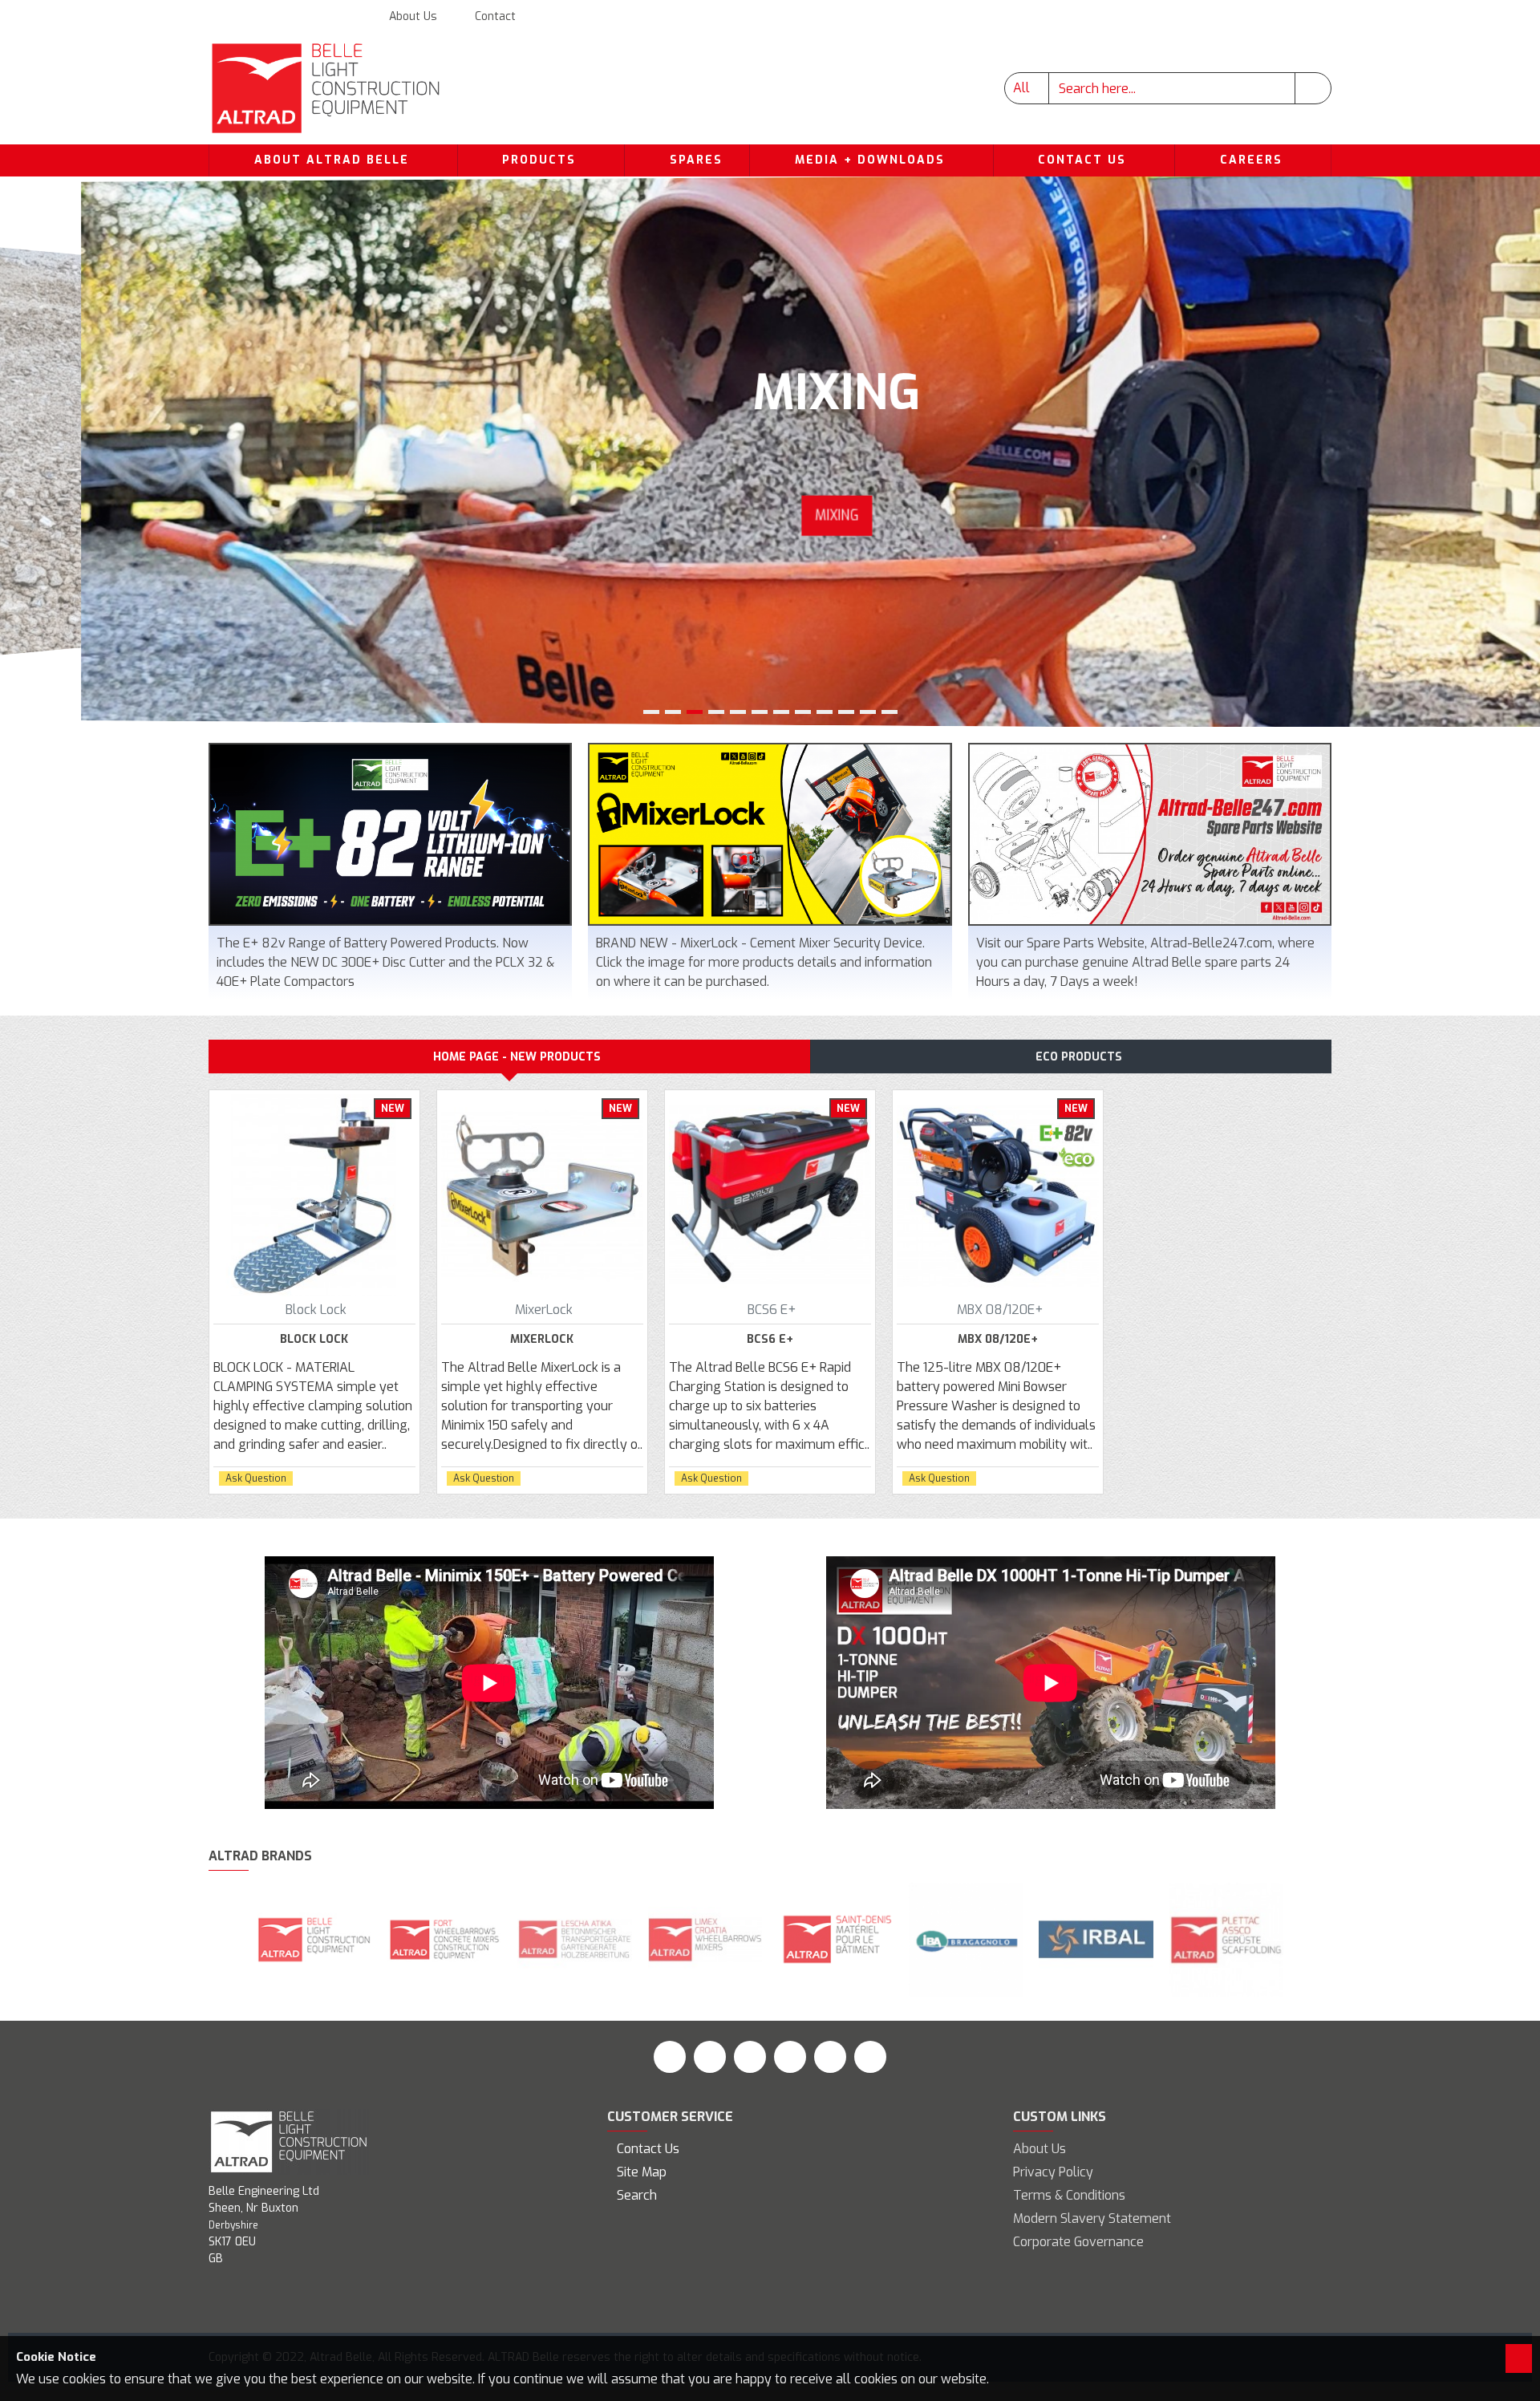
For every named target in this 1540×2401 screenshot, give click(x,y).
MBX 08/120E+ (998, 1340)
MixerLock (542, 1340)
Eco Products (1079, 1057)
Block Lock (314, 1340)
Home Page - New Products (517, 1057)
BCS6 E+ (770, 1340)
